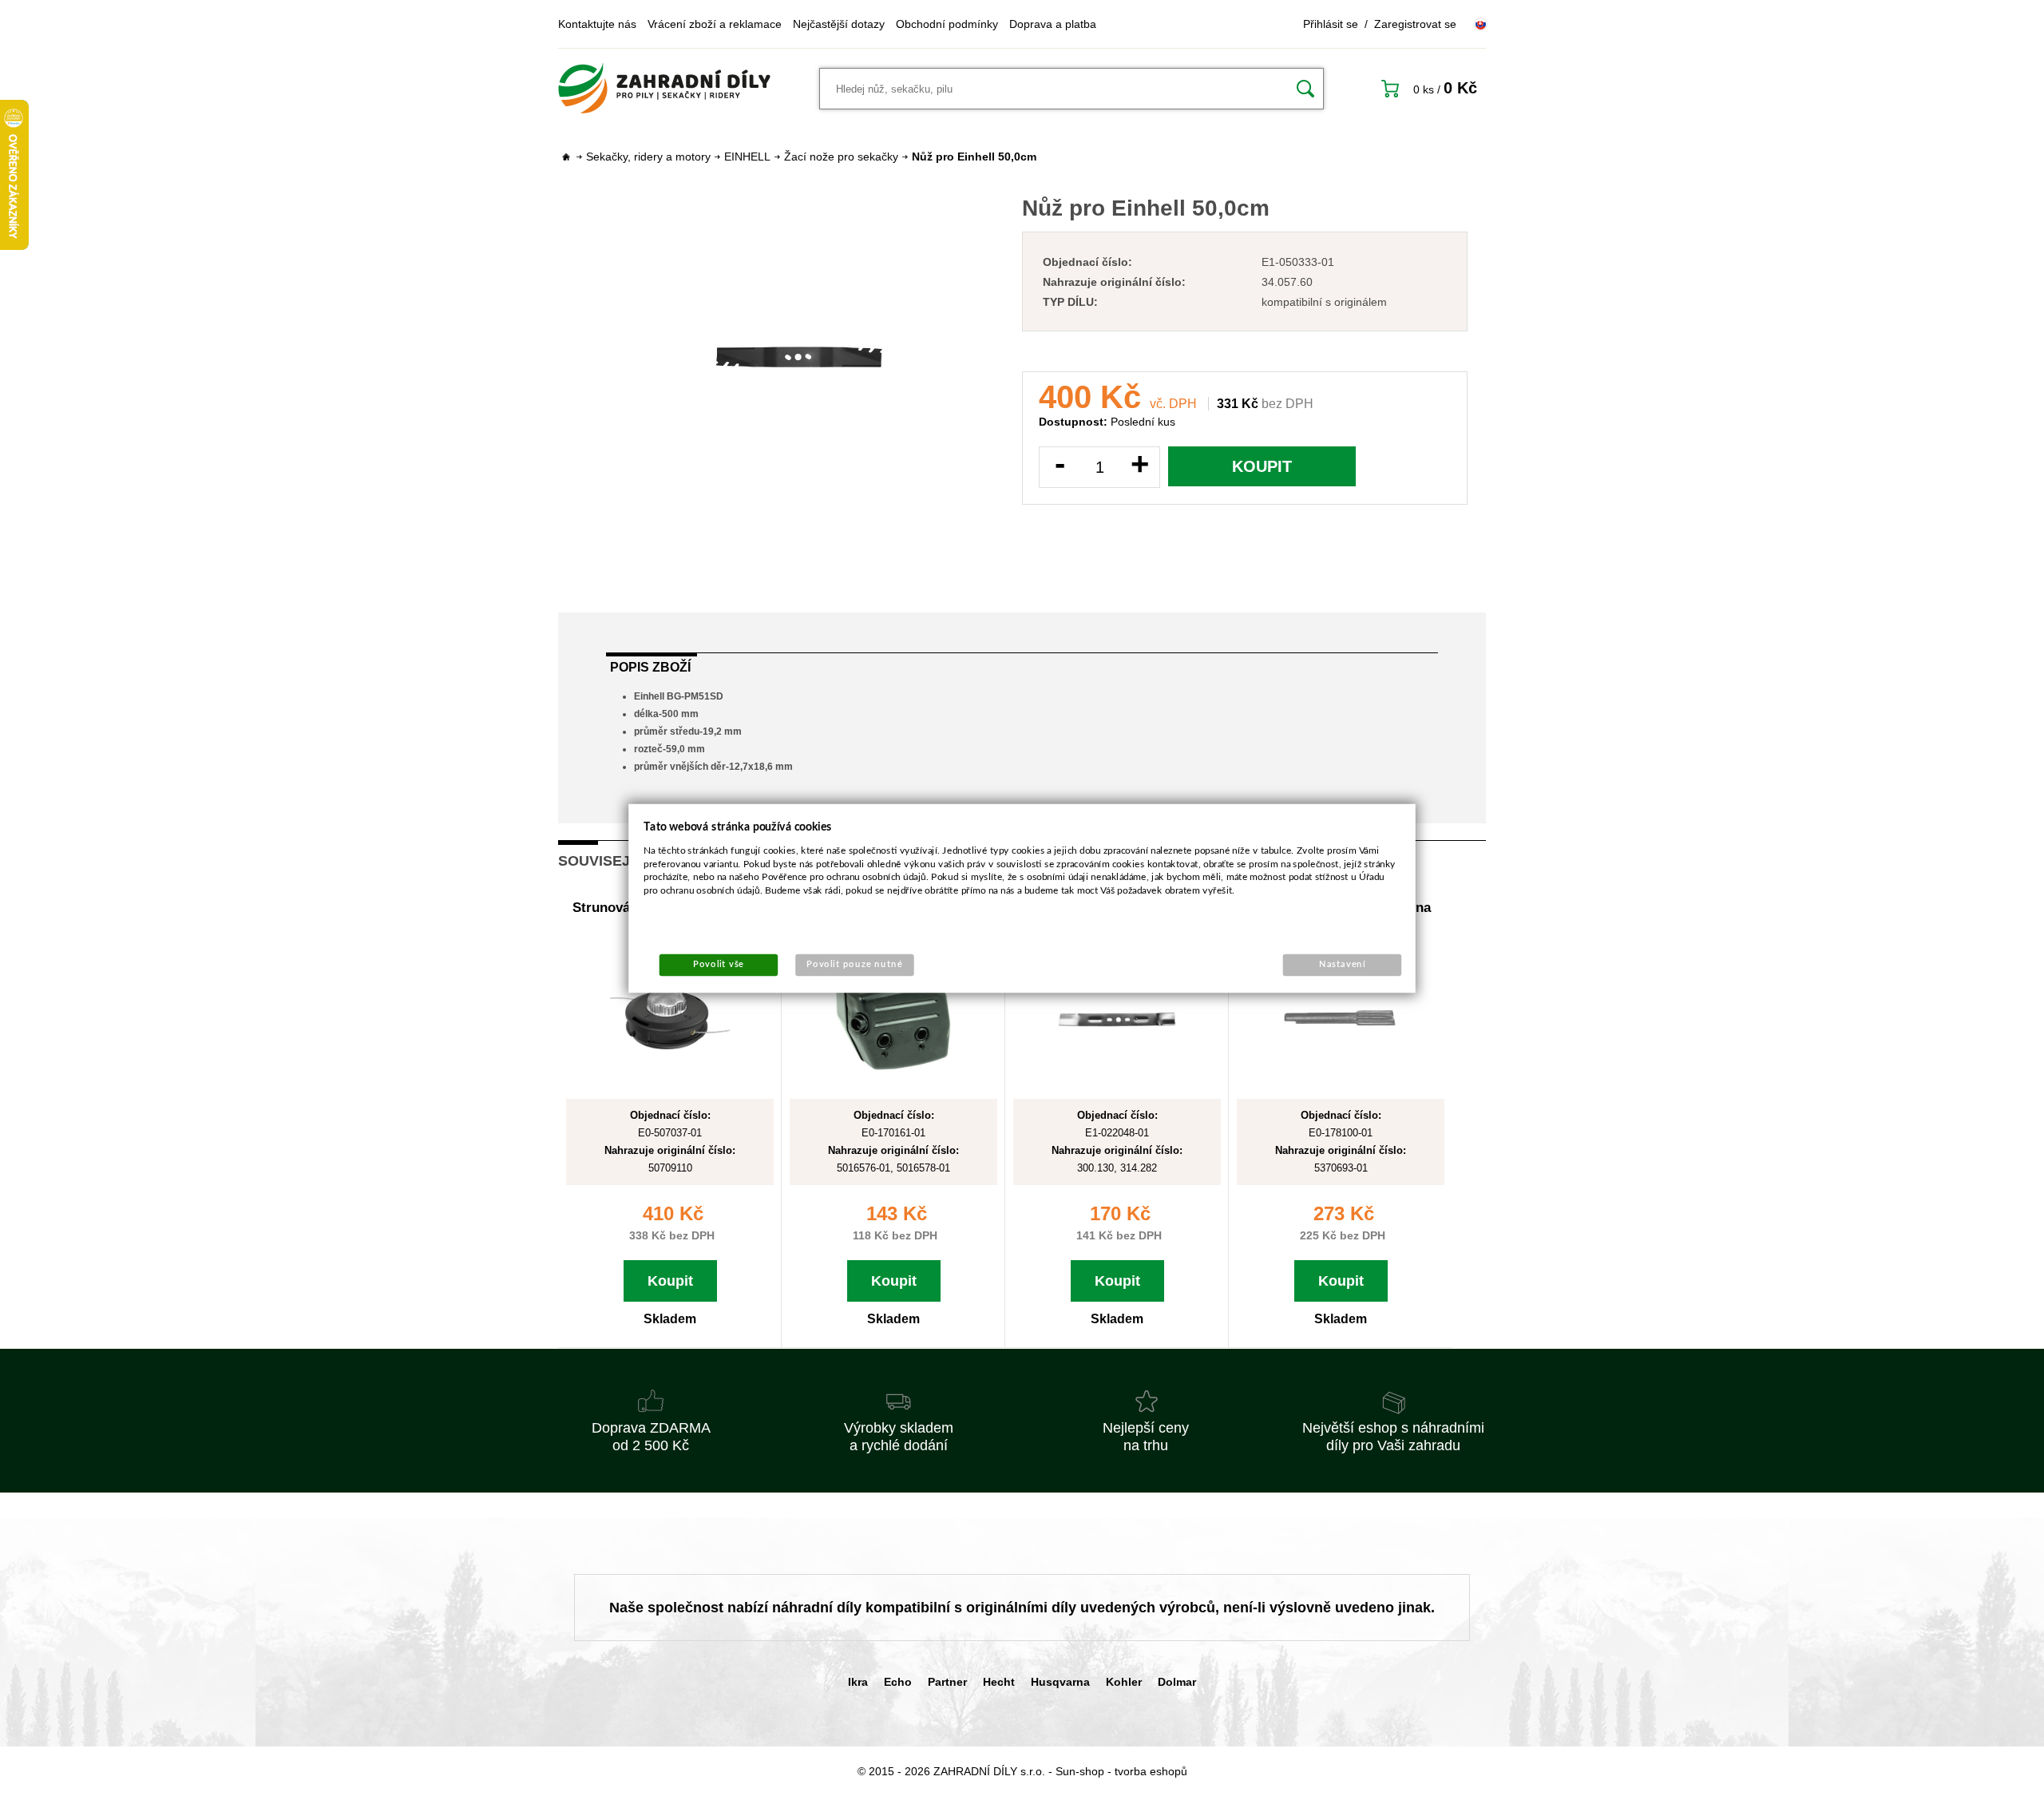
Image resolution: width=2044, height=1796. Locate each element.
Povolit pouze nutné (855, 964)
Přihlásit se (1331, 24)
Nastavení (1343, 964)
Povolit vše (719, 964)
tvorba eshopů (1151, 1771)
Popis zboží (650, 667)
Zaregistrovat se (1415, 24)
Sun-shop (1080, 1771)
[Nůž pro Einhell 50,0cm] (799, 357)
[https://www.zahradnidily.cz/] (664, 89)
